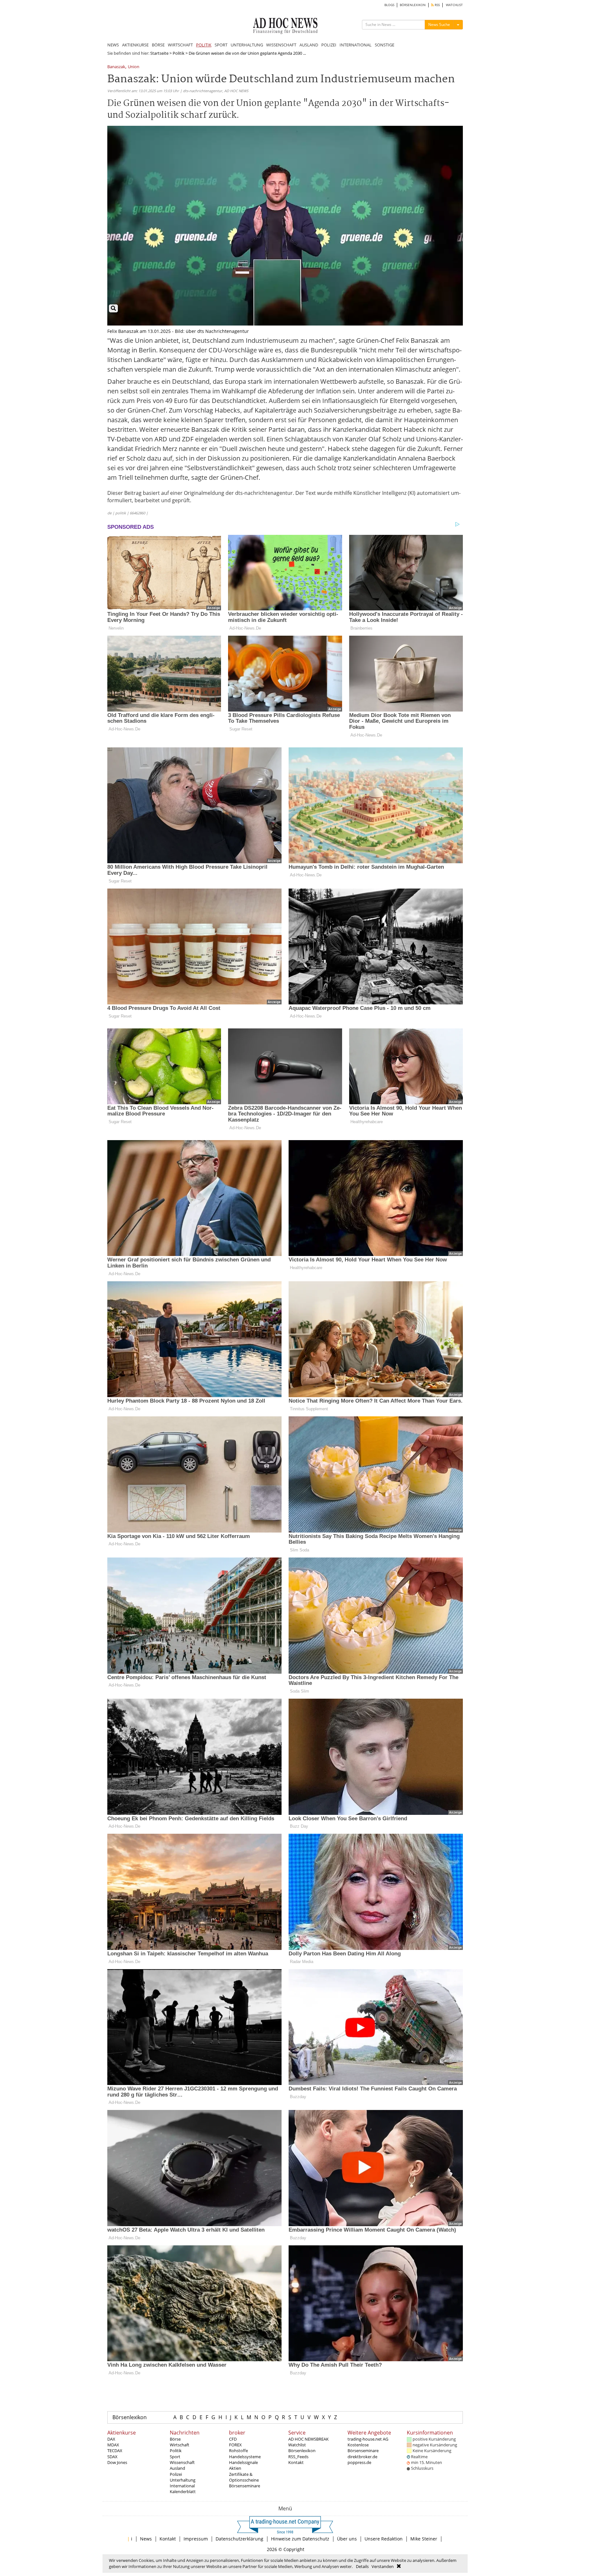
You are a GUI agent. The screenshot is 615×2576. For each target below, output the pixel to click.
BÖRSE (158, 45)
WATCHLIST (454, 5)
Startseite (159, 53)
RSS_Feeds (298, 2457)
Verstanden (383, 2566)
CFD (233, 2439)
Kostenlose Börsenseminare (363, 2448)
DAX (111, 2439)
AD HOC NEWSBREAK (308, 2439)
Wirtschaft (180, 2445)
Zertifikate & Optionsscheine (244, 2477)
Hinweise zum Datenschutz (300, 2539)
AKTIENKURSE (135, 45)
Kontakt (296, 2462)
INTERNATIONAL (356, 45)
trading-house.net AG (368, 2439)
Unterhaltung (183, 2480)
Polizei (176, 2474)
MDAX (113, 2445)
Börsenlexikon (130, 2417)
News (146, 2539)
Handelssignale (243, 2462)
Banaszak (116, 67)
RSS (437, 5)
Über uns (347, 2539)
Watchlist (297, 2445)
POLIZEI (329, 45)
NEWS (113, 45)
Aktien (235, 2468)
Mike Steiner (424, 2539)
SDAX (112, 2457)
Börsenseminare (245, 2486)
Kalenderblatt (183, 2491)
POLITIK (204, 45)
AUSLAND (309, 45)
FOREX (235, 2445)
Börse (175, 2439)
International (182, 2486)
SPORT (221, 45)
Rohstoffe (238, 2451)
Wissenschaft (182, 2462)
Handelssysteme (245, 2457)
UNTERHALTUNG (247, 45)
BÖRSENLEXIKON (413, 5)
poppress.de (359, 2462)
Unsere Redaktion (384, 2539)
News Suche (439, 24)
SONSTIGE (385, 45)
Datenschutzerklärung (239, 2539)
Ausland (177, 2468)
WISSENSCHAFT (281, 45)
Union (134, 67)
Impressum (196, 2539)
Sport (175, 2457)
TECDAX (115, 2451)
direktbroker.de (362, 2457)
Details (362, 2566)
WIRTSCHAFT (180, 45)
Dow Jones (117, 2462)
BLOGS (389, 5)
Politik (179, 53)
